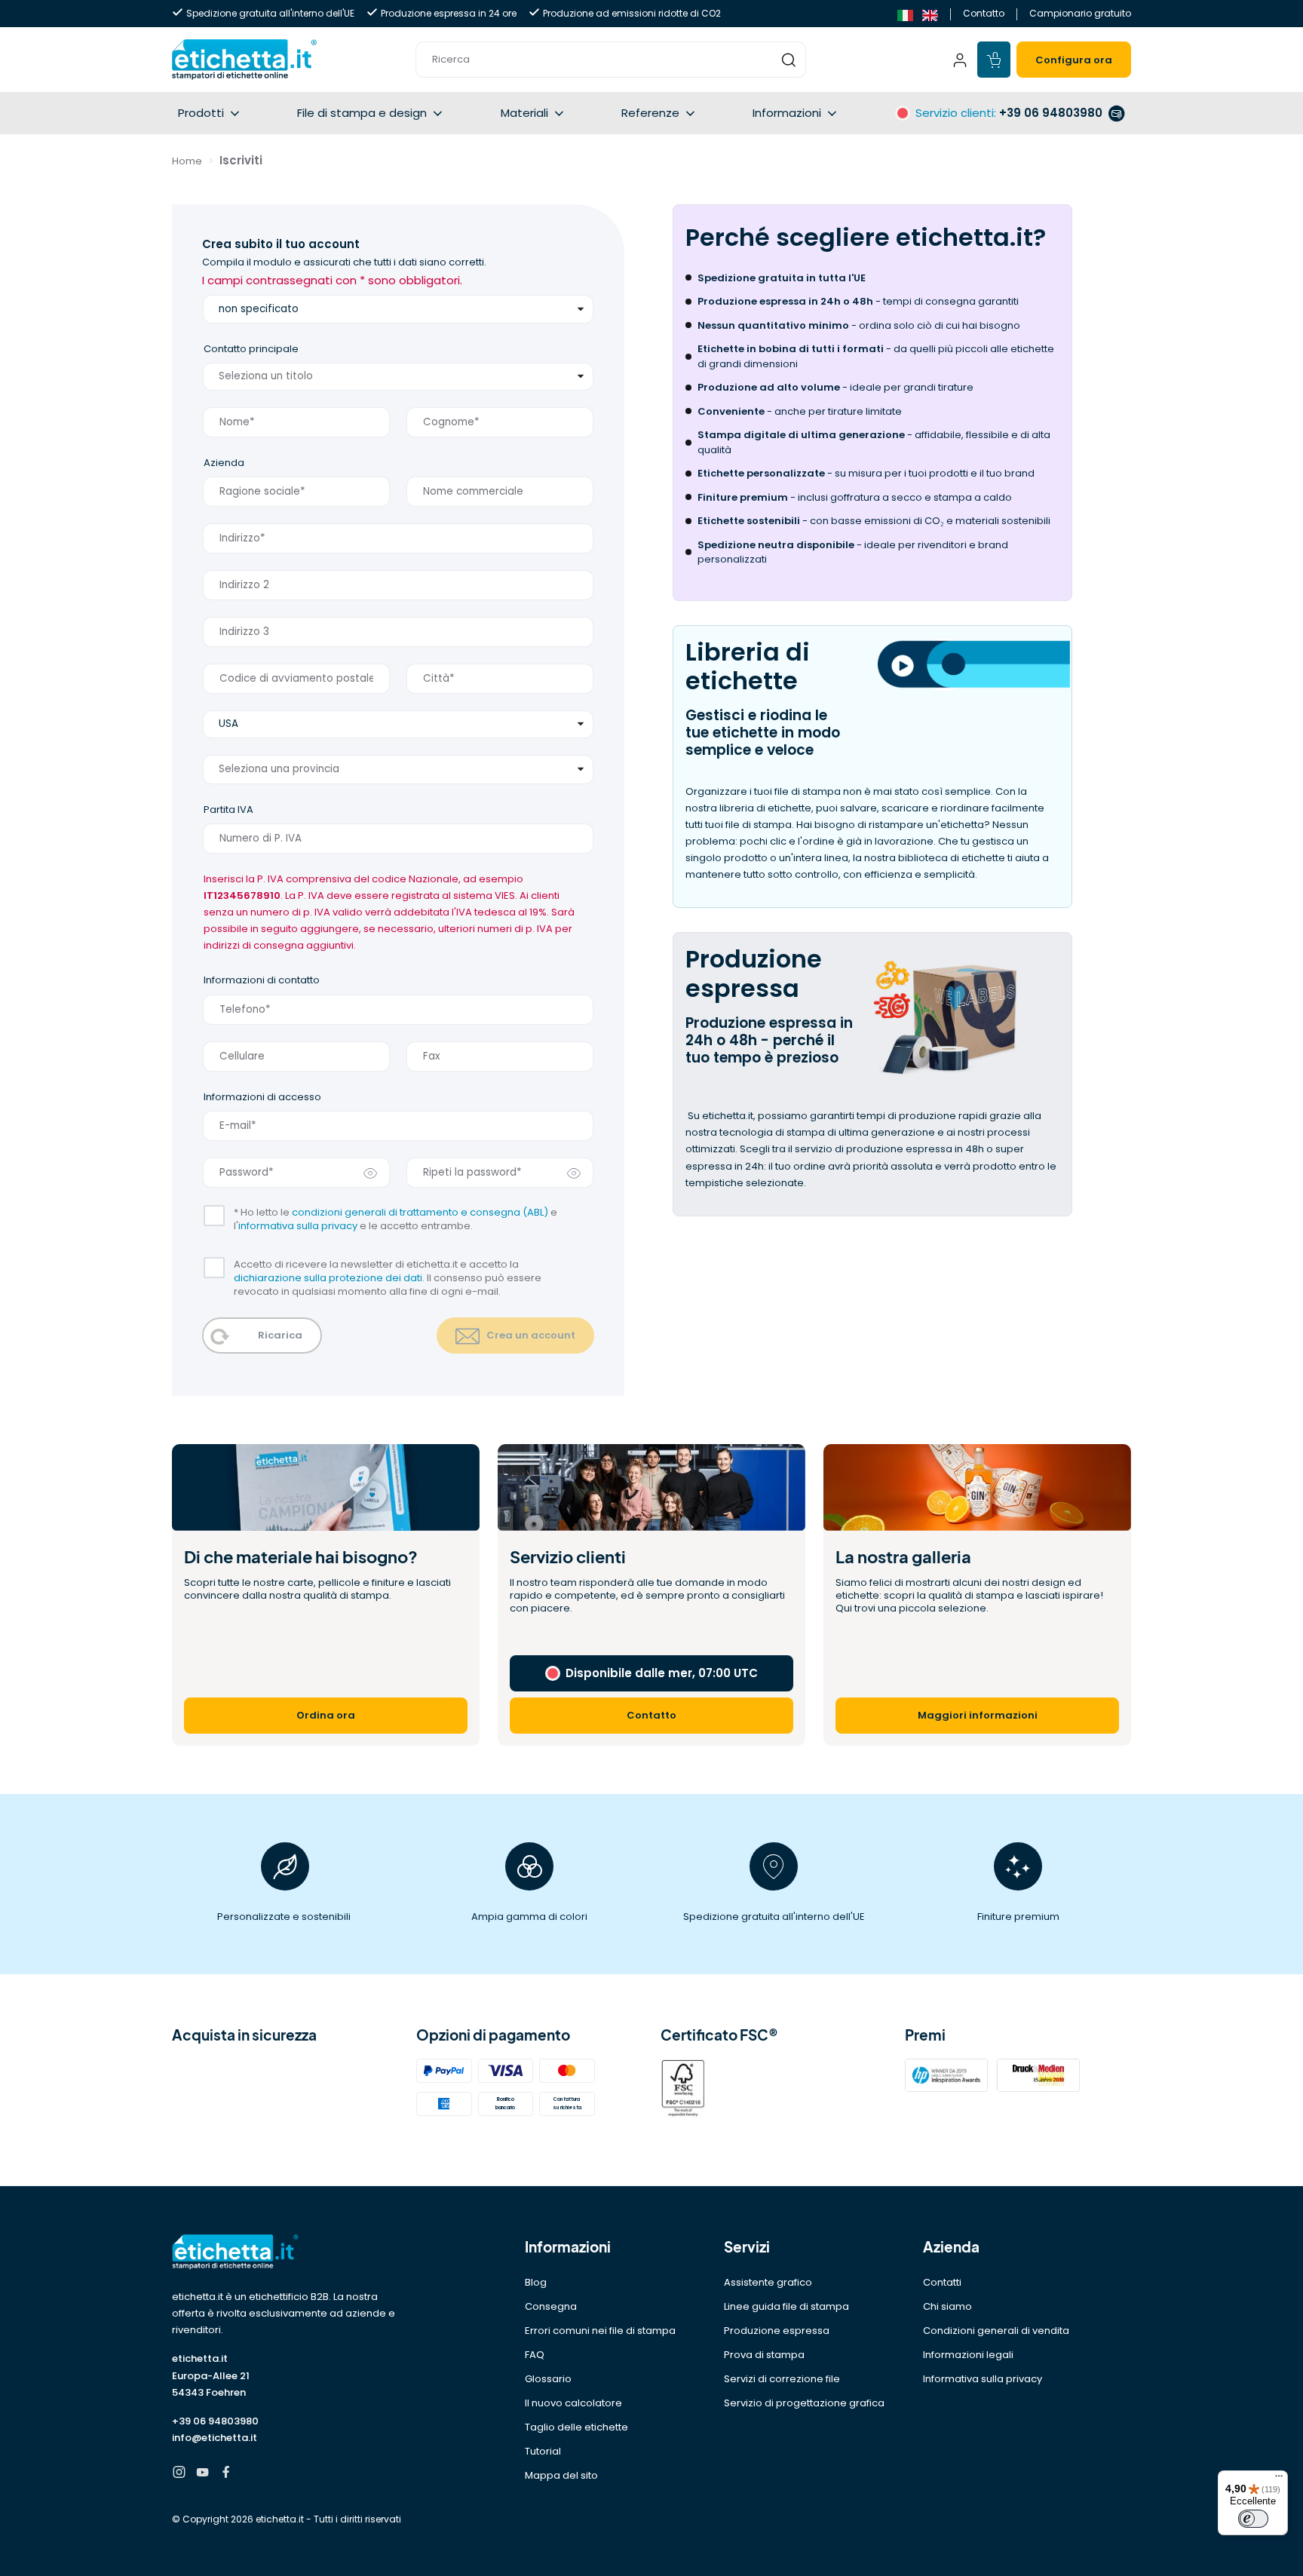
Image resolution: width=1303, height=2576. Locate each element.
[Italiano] (905, 14)
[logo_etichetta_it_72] (244, 60)
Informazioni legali (968, 2355)
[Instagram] (179, 2474)
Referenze (650, 113)
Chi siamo (947, 2306)
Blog (536, 2282)
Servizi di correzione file (782, 2379)
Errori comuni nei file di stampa (600, 2331)
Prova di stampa (764, 2355)
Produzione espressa (777, 2331)
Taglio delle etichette (576, 2427)
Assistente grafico (768, 2282)
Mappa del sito (561, 2475)
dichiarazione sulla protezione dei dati (328, 1278)
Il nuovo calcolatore (573, 2403)
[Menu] (1279, 2479)
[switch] (1253, 2519)
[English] (930, 14)
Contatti (942, 2282)
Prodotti (201, 113)
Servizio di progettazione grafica (804, 2403)
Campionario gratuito (1080, 13)
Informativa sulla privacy (983, 2379)
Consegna (551, 2306)
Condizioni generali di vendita (996, 2331)
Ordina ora (326, 1715)
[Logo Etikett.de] (285, 2252)
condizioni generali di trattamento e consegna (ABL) (420, 1212)
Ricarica (280, 1335)
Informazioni (787, 113)
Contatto (984, 13)
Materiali (524, 113)
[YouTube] (202, 2474)
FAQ (535, 2355)
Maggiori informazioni (978, 1715)
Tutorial (543, 2451)
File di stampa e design (362, 113)
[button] (611, 60)
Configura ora (1074, 60)
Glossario (548, 2379)
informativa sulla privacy (298, 1226)
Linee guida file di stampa (786, 2306)
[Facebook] (226, 2474)
